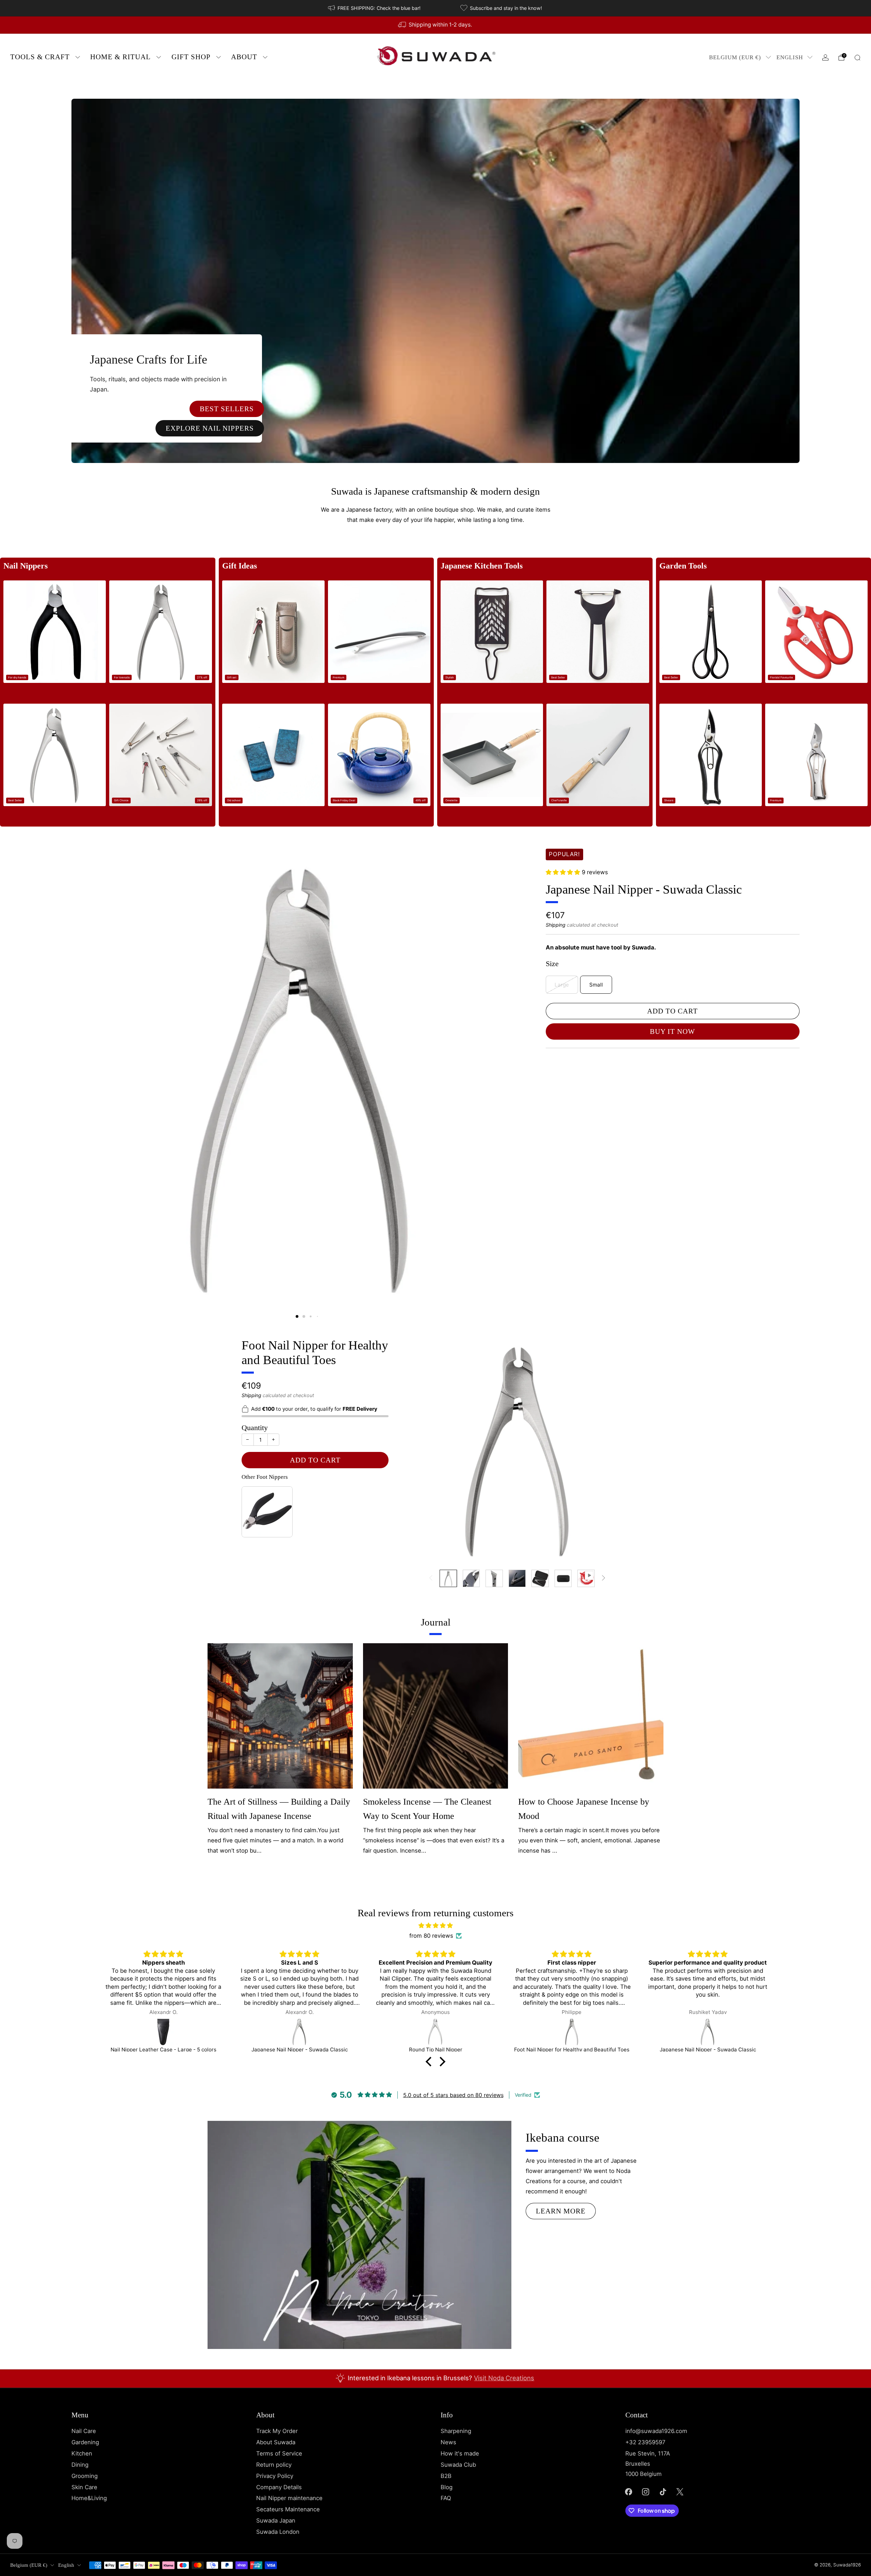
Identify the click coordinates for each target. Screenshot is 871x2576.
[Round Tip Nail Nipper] (299, 2032)
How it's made (460, 2453)
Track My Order (277, 2431)
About (244, 57)
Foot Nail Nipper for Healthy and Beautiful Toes (315, 1353)
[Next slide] (516, 1072)
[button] (297, 1316)
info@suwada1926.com (656, 2431)
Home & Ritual (120, 57)
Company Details (279, 2487)
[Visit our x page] (680, 2492)
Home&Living (89, 2498)
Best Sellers (227, 409)
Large (562, 985)
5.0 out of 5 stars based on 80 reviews (453, 2095)
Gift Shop (191, 57)
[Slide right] (604, 1578)
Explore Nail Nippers (210, 428)
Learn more (561, 2211)
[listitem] (375, 8)
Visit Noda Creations (504, 2378)
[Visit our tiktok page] (663, 2492)
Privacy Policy (275, 2476)
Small (596, 985)
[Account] (825, 58)
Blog (447, 2487)
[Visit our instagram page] (646, 2492)
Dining (80, 2465)
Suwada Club (458, 2465)
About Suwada (276, 2442)
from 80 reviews (431, 1936)
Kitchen (82, 2453)
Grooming (85, 2476)
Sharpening (456, 2431)
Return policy (274, 2465)
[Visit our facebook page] (628, 2492)
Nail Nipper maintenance (289, 2498)
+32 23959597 (645, 2442)
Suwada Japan (276, 2521)
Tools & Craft (40, 57)
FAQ (446, 2498)
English (790, 57)
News (448, 2442)
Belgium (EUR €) (735, 57)
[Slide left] (431, 1578)
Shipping (556, 925)
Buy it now (672, 1032)
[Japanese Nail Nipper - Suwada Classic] (163, 2032)
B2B (446, 2476)
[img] (435, 1926)
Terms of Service (279, 2453)
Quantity (255, 1428)
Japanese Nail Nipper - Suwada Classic (644, 890)
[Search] (857, 58)
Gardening (85, 2442)
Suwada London (278, 2532)
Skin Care (84, 2487)
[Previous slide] (85, 1072)
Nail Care (84, 2431)
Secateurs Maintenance (288, 2509)
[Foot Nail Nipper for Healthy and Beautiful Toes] (435, 2032)
